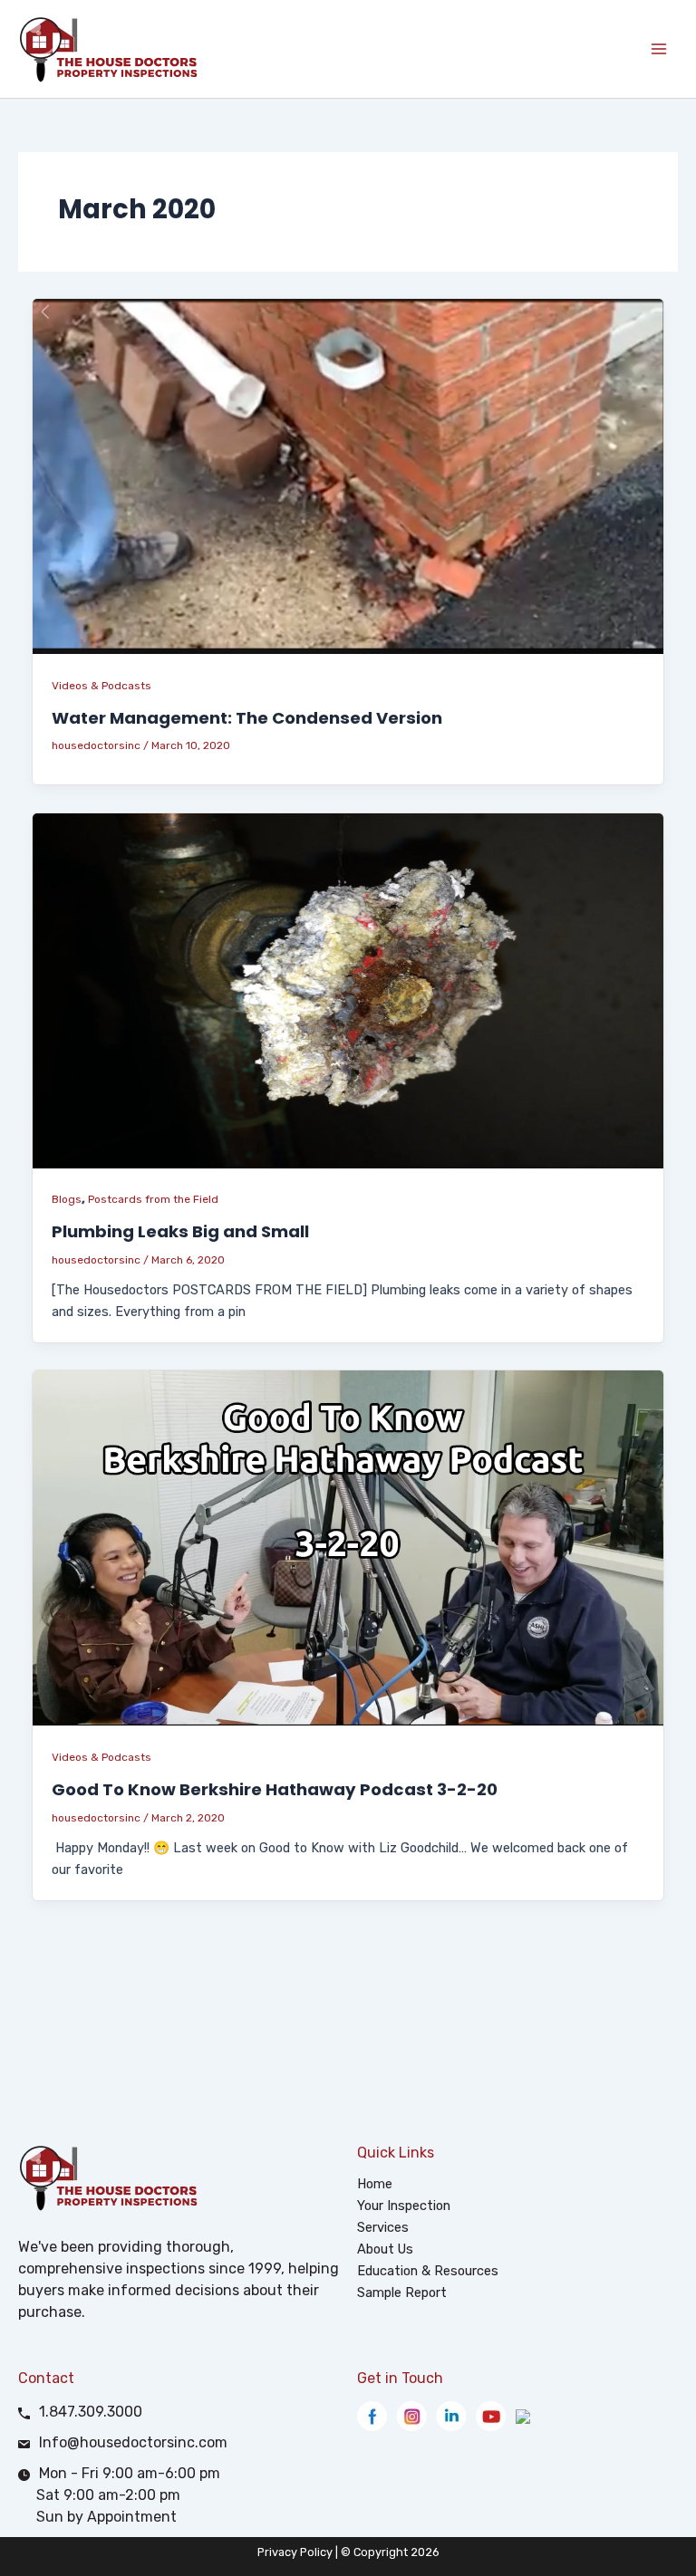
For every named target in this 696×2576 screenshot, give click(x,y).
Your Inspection (404, 2206)
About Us (385, 2249)
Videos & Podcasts (101, 686)
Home (375, 2184)
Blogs (67, 1199)
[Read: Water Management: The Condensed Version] (348, 476)
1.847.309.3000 (91, 2412)
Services (383, 2227)
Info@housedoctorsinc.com (133, 2442)
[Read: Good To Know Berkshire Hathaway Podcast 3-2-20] (348, 1547)
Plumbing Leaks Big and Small (180, 1231)
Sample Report (402, 2292)
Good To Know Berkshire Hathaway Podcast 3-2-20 (275, 1789)
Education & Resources (428, 2271)
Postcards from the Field (153, 1199)
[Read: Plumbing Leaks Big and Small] (348, 989)
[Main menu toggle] (659, 49)
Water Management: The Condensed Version (247, 718)
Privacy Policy (295, 2552)
